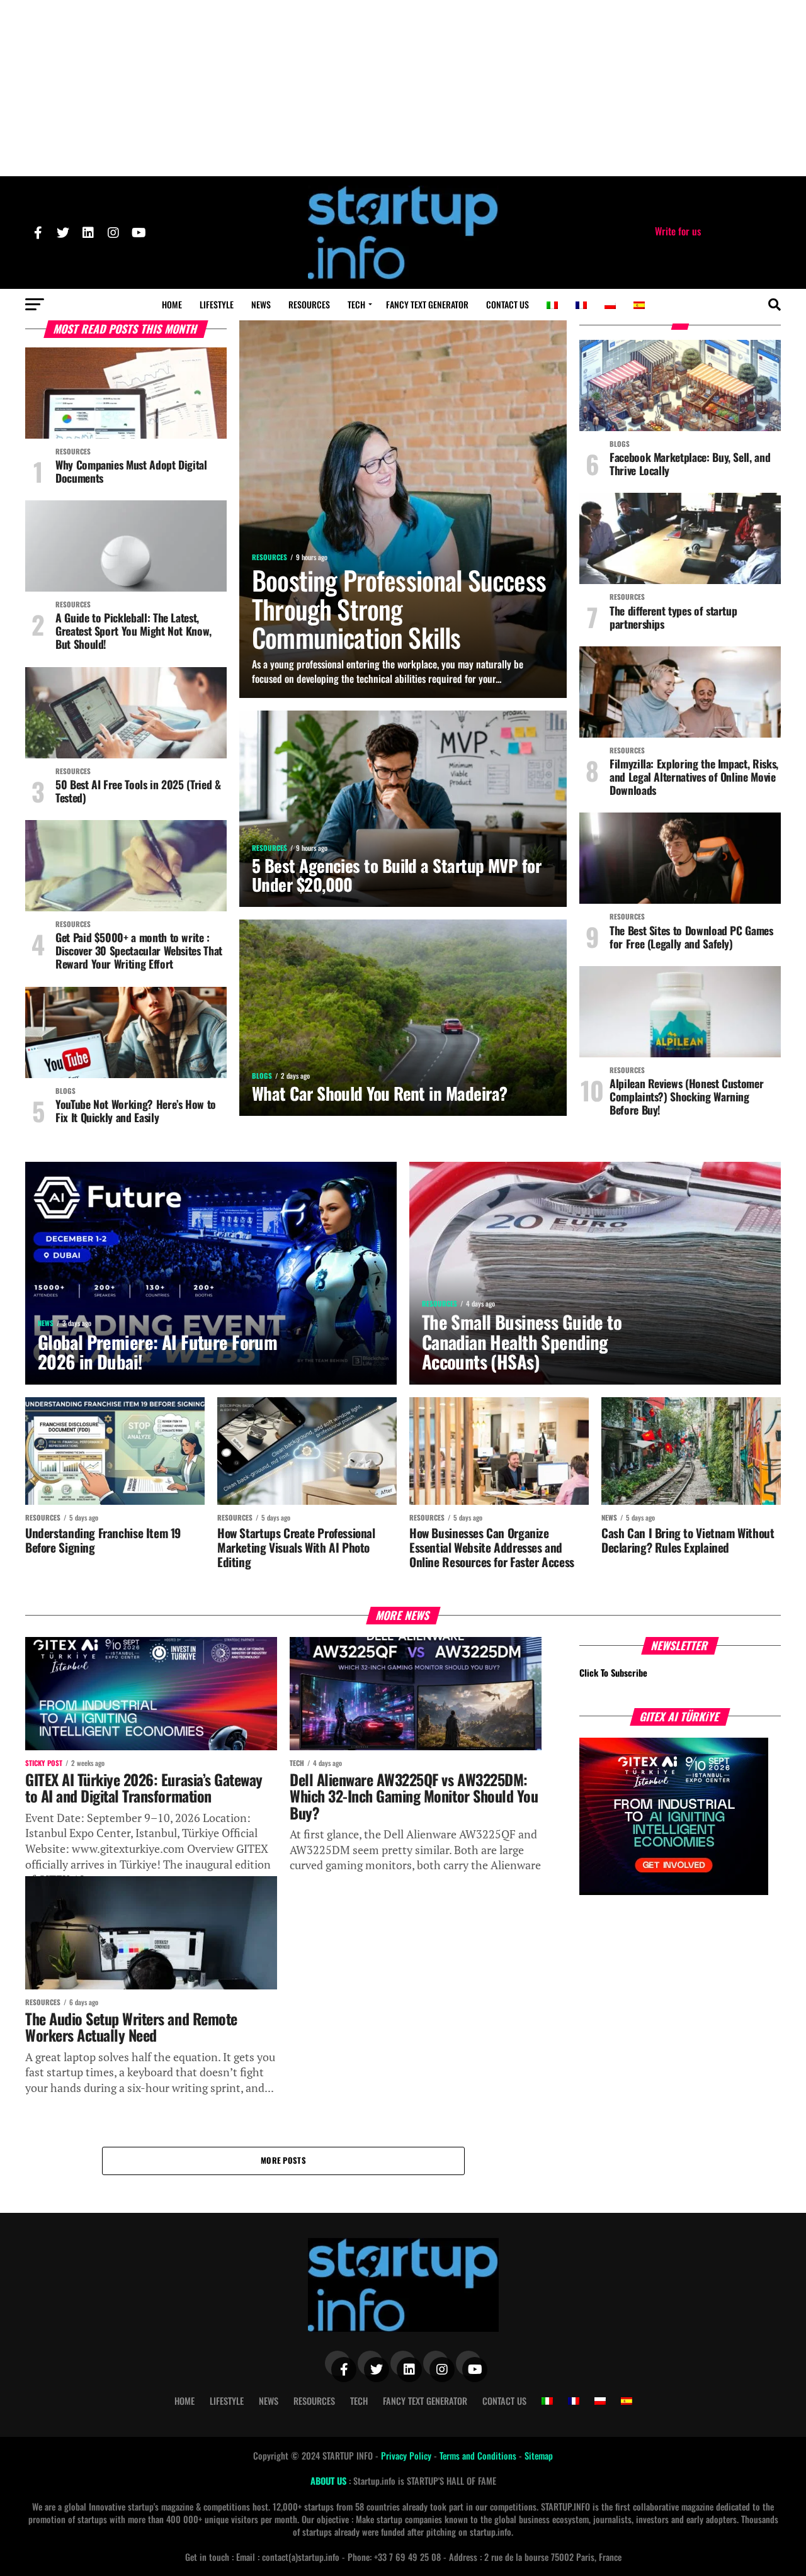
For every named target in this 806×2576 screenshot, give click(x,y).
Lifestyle (217, 304)
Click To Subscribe (613, 1673)
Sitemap (539, 2455)
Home (172, 304)
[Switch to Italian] (552, 305)
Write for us (678, 231)
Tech (356, 304)
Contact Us (508, 304)
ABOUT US (330, 2481)
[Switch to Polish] (610, 305)
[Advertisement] (403, 88)
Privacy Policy (407, 2455)
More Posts (283, 2160)
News (261, 304)
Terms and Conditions (479, 2455)
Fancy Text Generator (427, 304)
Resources (309, 304)
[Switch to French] (581, 305)
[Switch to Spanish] (639, 305)
